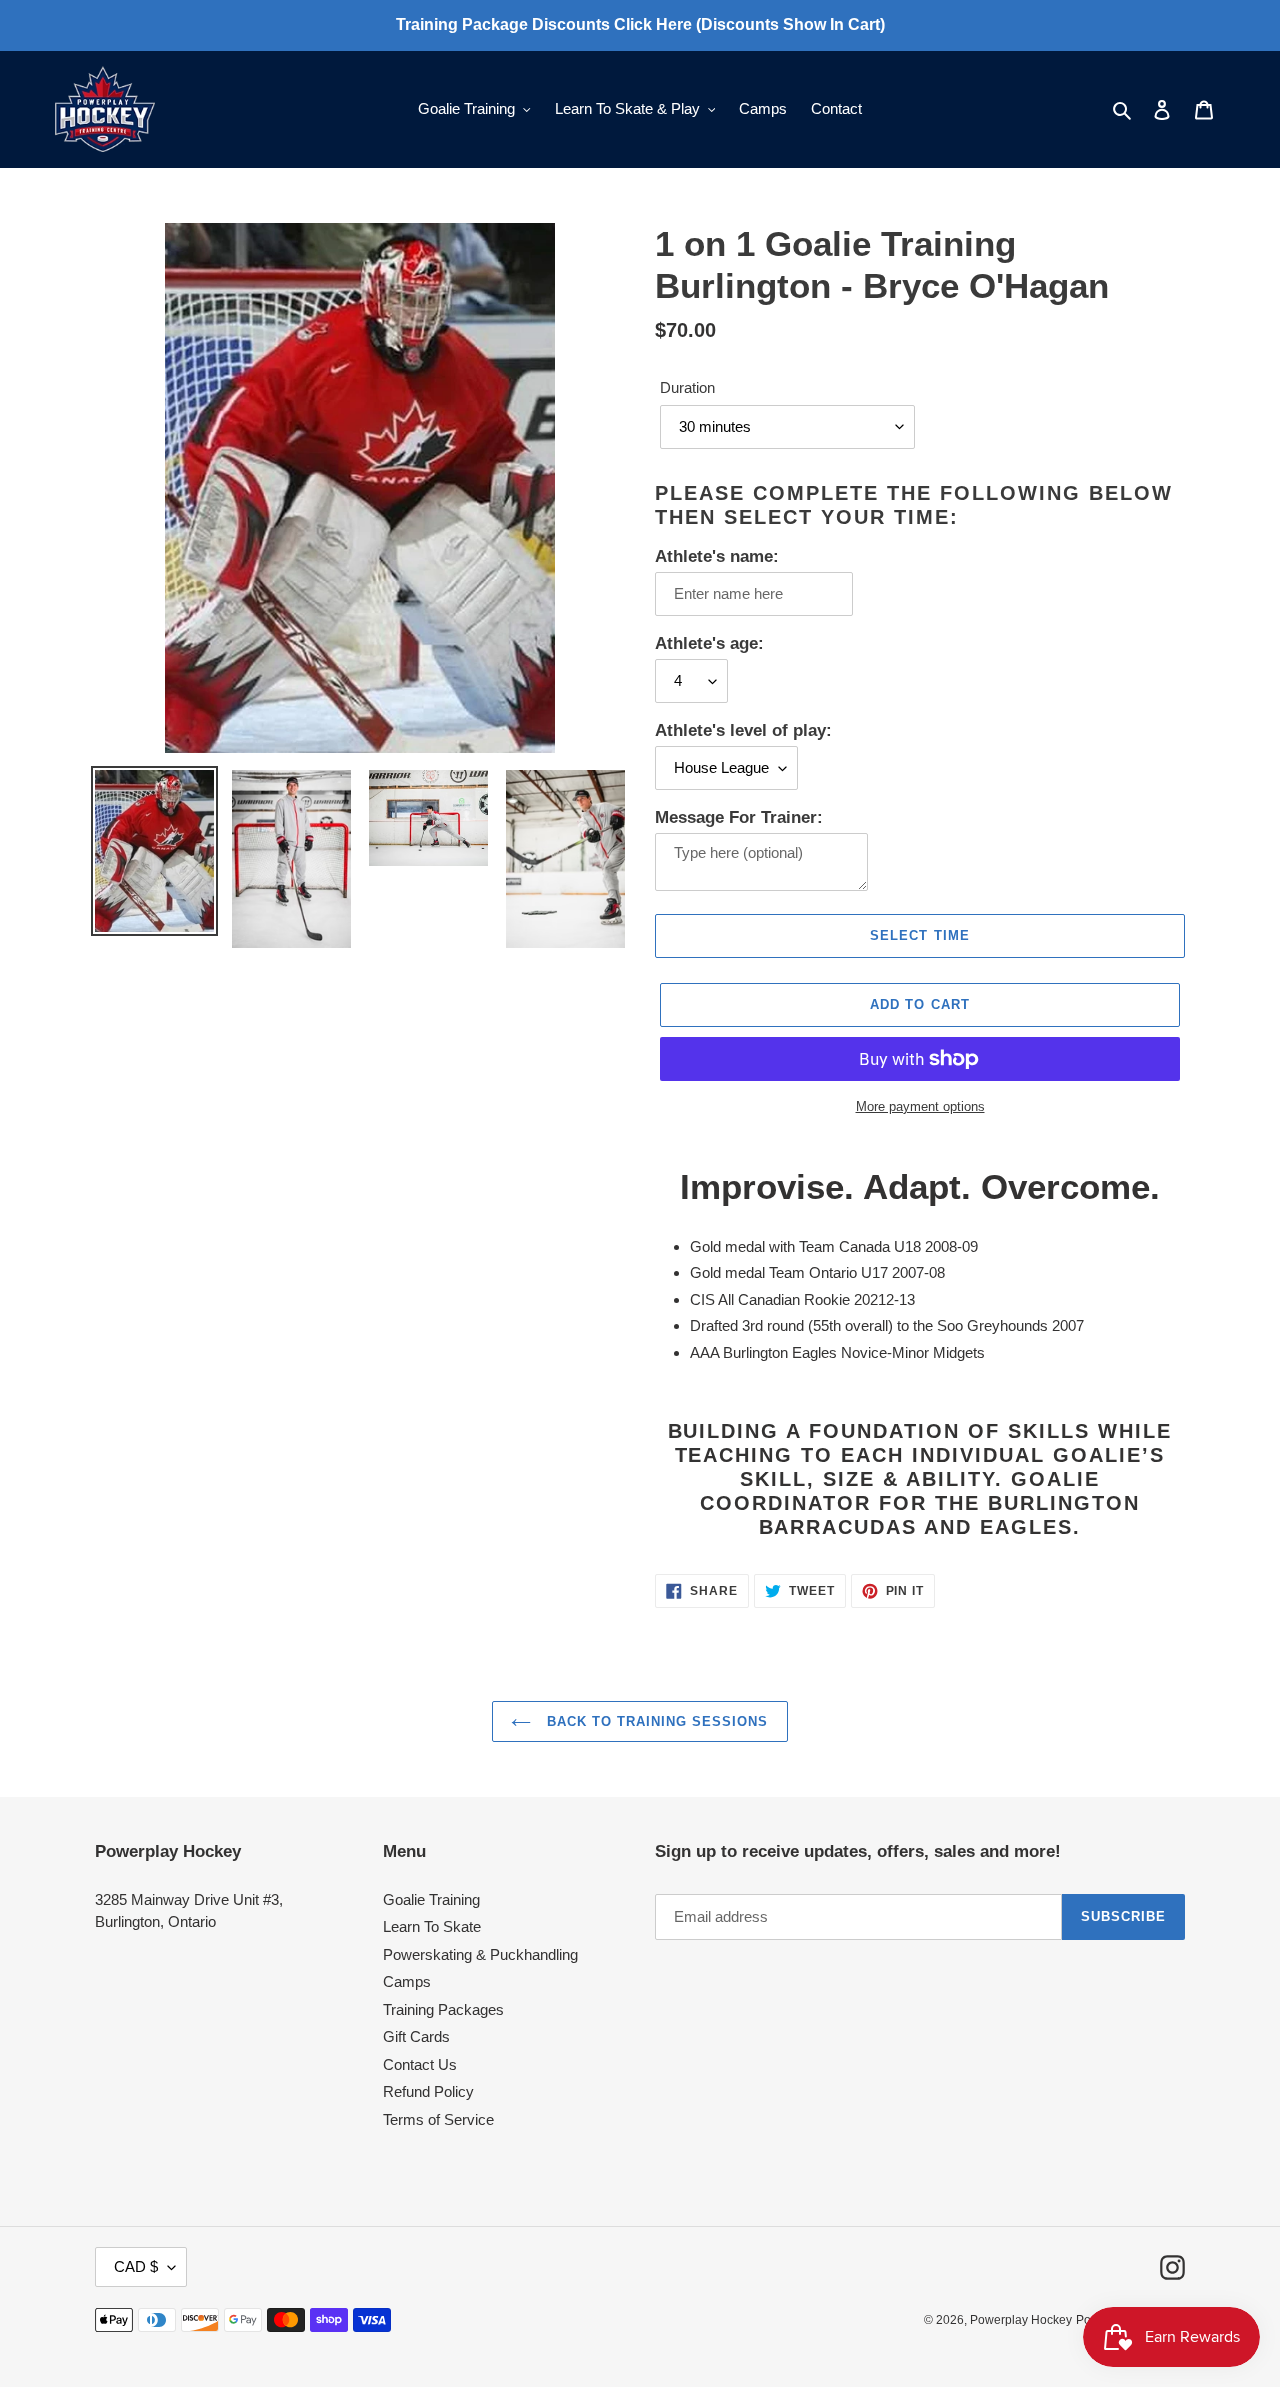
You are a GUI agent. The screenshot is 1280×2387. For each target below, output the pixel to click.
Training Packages (443, 2009)
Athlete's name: (717, 556)
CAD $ (136, 2266)
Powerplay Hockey (1021, 2320)
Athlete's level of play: (743, 730)
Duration (687, 387)
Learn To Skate (432, 1926)
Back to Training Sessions (654, 1721)
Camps (407, 1981)
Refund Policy (428, 2091)
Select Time (919, 935)
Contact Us (420, 2064)
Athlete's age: (709, 643)
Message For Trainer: (739, 817)
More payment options (920, 1106)
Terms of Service (438, 2119)
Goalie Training (431, 1899)
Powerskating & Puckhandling (480, 1954)
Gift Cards (416, 2036)
